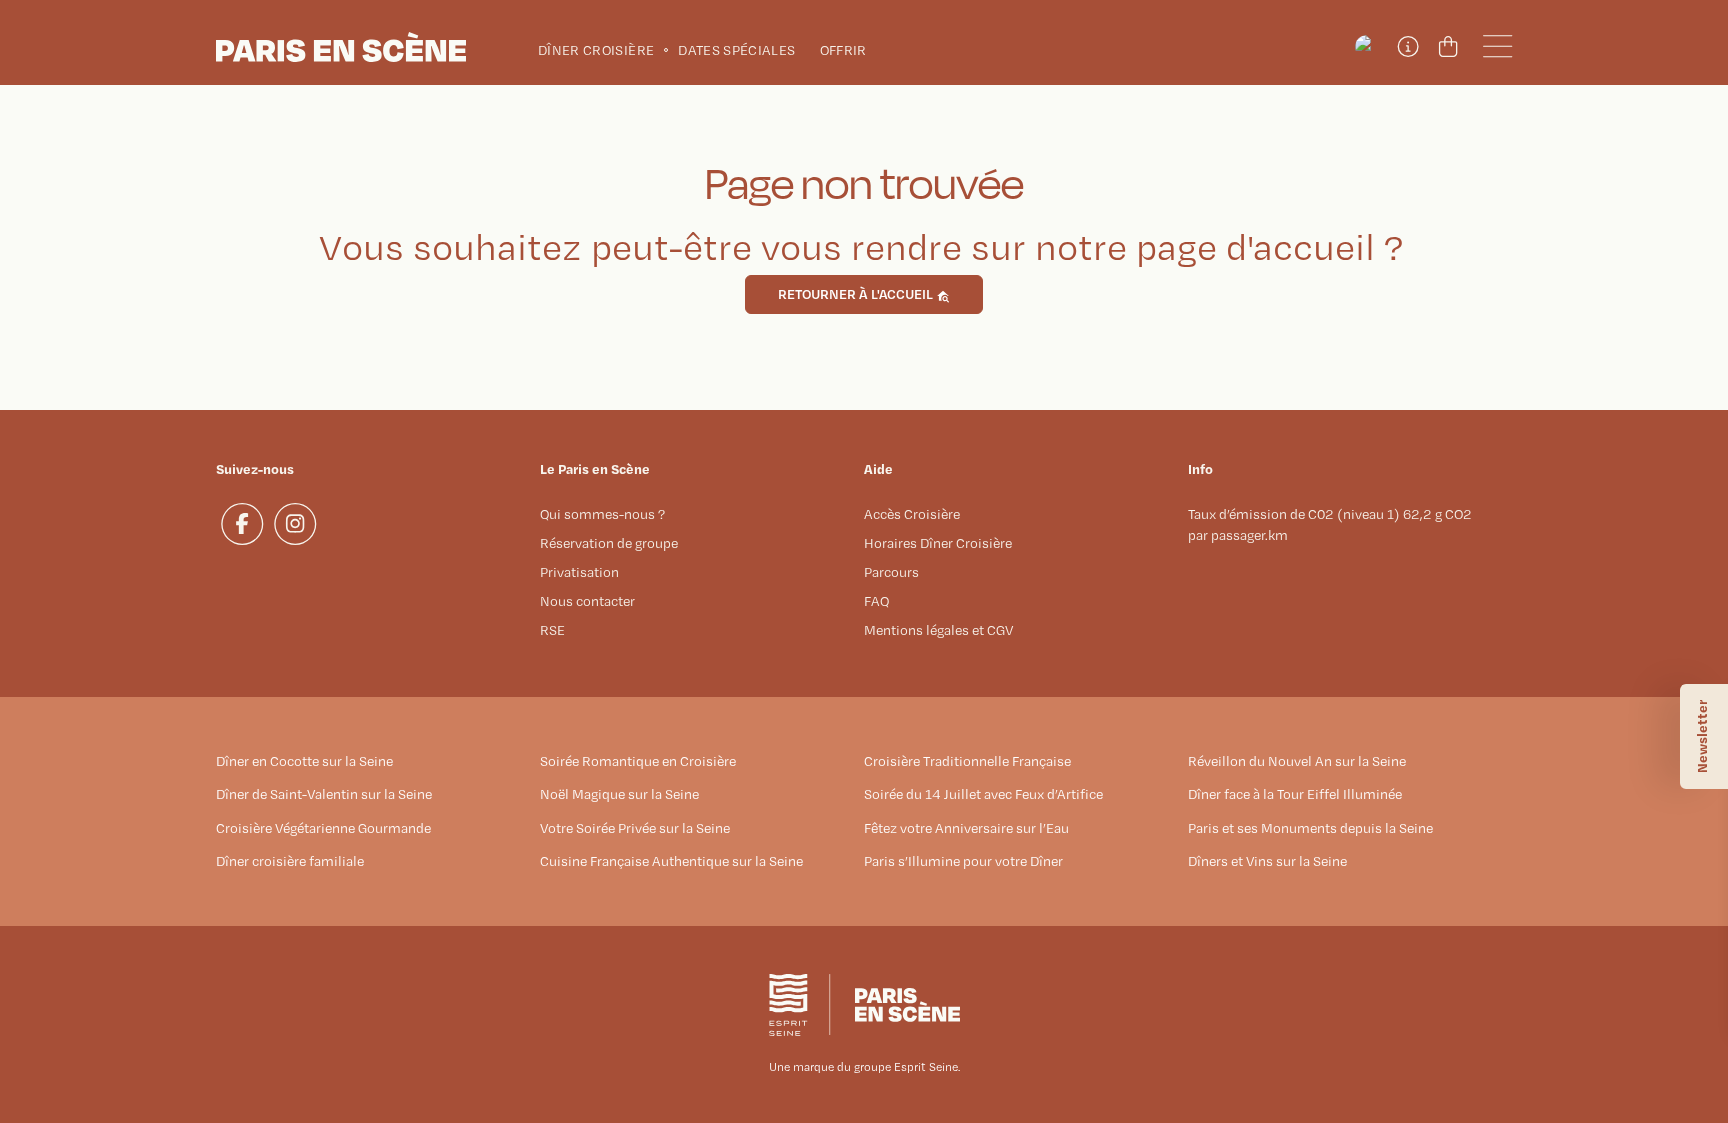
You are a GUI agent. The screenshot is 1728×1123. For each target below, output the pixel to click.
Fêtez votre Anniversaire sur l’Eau (966, 828)
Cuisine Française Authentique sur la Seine (671, 861)
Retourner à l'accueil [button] (857, 293)
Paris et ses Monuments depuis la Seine (1310, 828)
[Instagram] (295, 524)
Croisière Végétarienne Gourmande (323, 828)
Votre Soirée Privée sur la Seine (635, 828)
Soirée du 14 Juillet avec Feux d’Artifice (983, 794)
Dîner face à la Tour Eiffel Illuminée (1295, 794)
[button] (1367, 47)
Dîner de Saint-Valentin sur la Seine (324, 794)
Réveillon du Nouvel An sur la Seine (1297, 761)
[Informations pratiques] (1407, 47)
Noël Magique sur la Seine (619, 794)
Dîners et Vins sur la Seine (1267, 861)
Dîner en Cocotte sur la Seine (304, 761)
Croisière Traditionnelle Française (967, 761)
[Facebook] (242, 524)
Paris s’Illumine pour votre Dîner (963, 861)
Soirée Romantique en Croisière (638, 761)
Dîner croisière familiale (290, 861)
